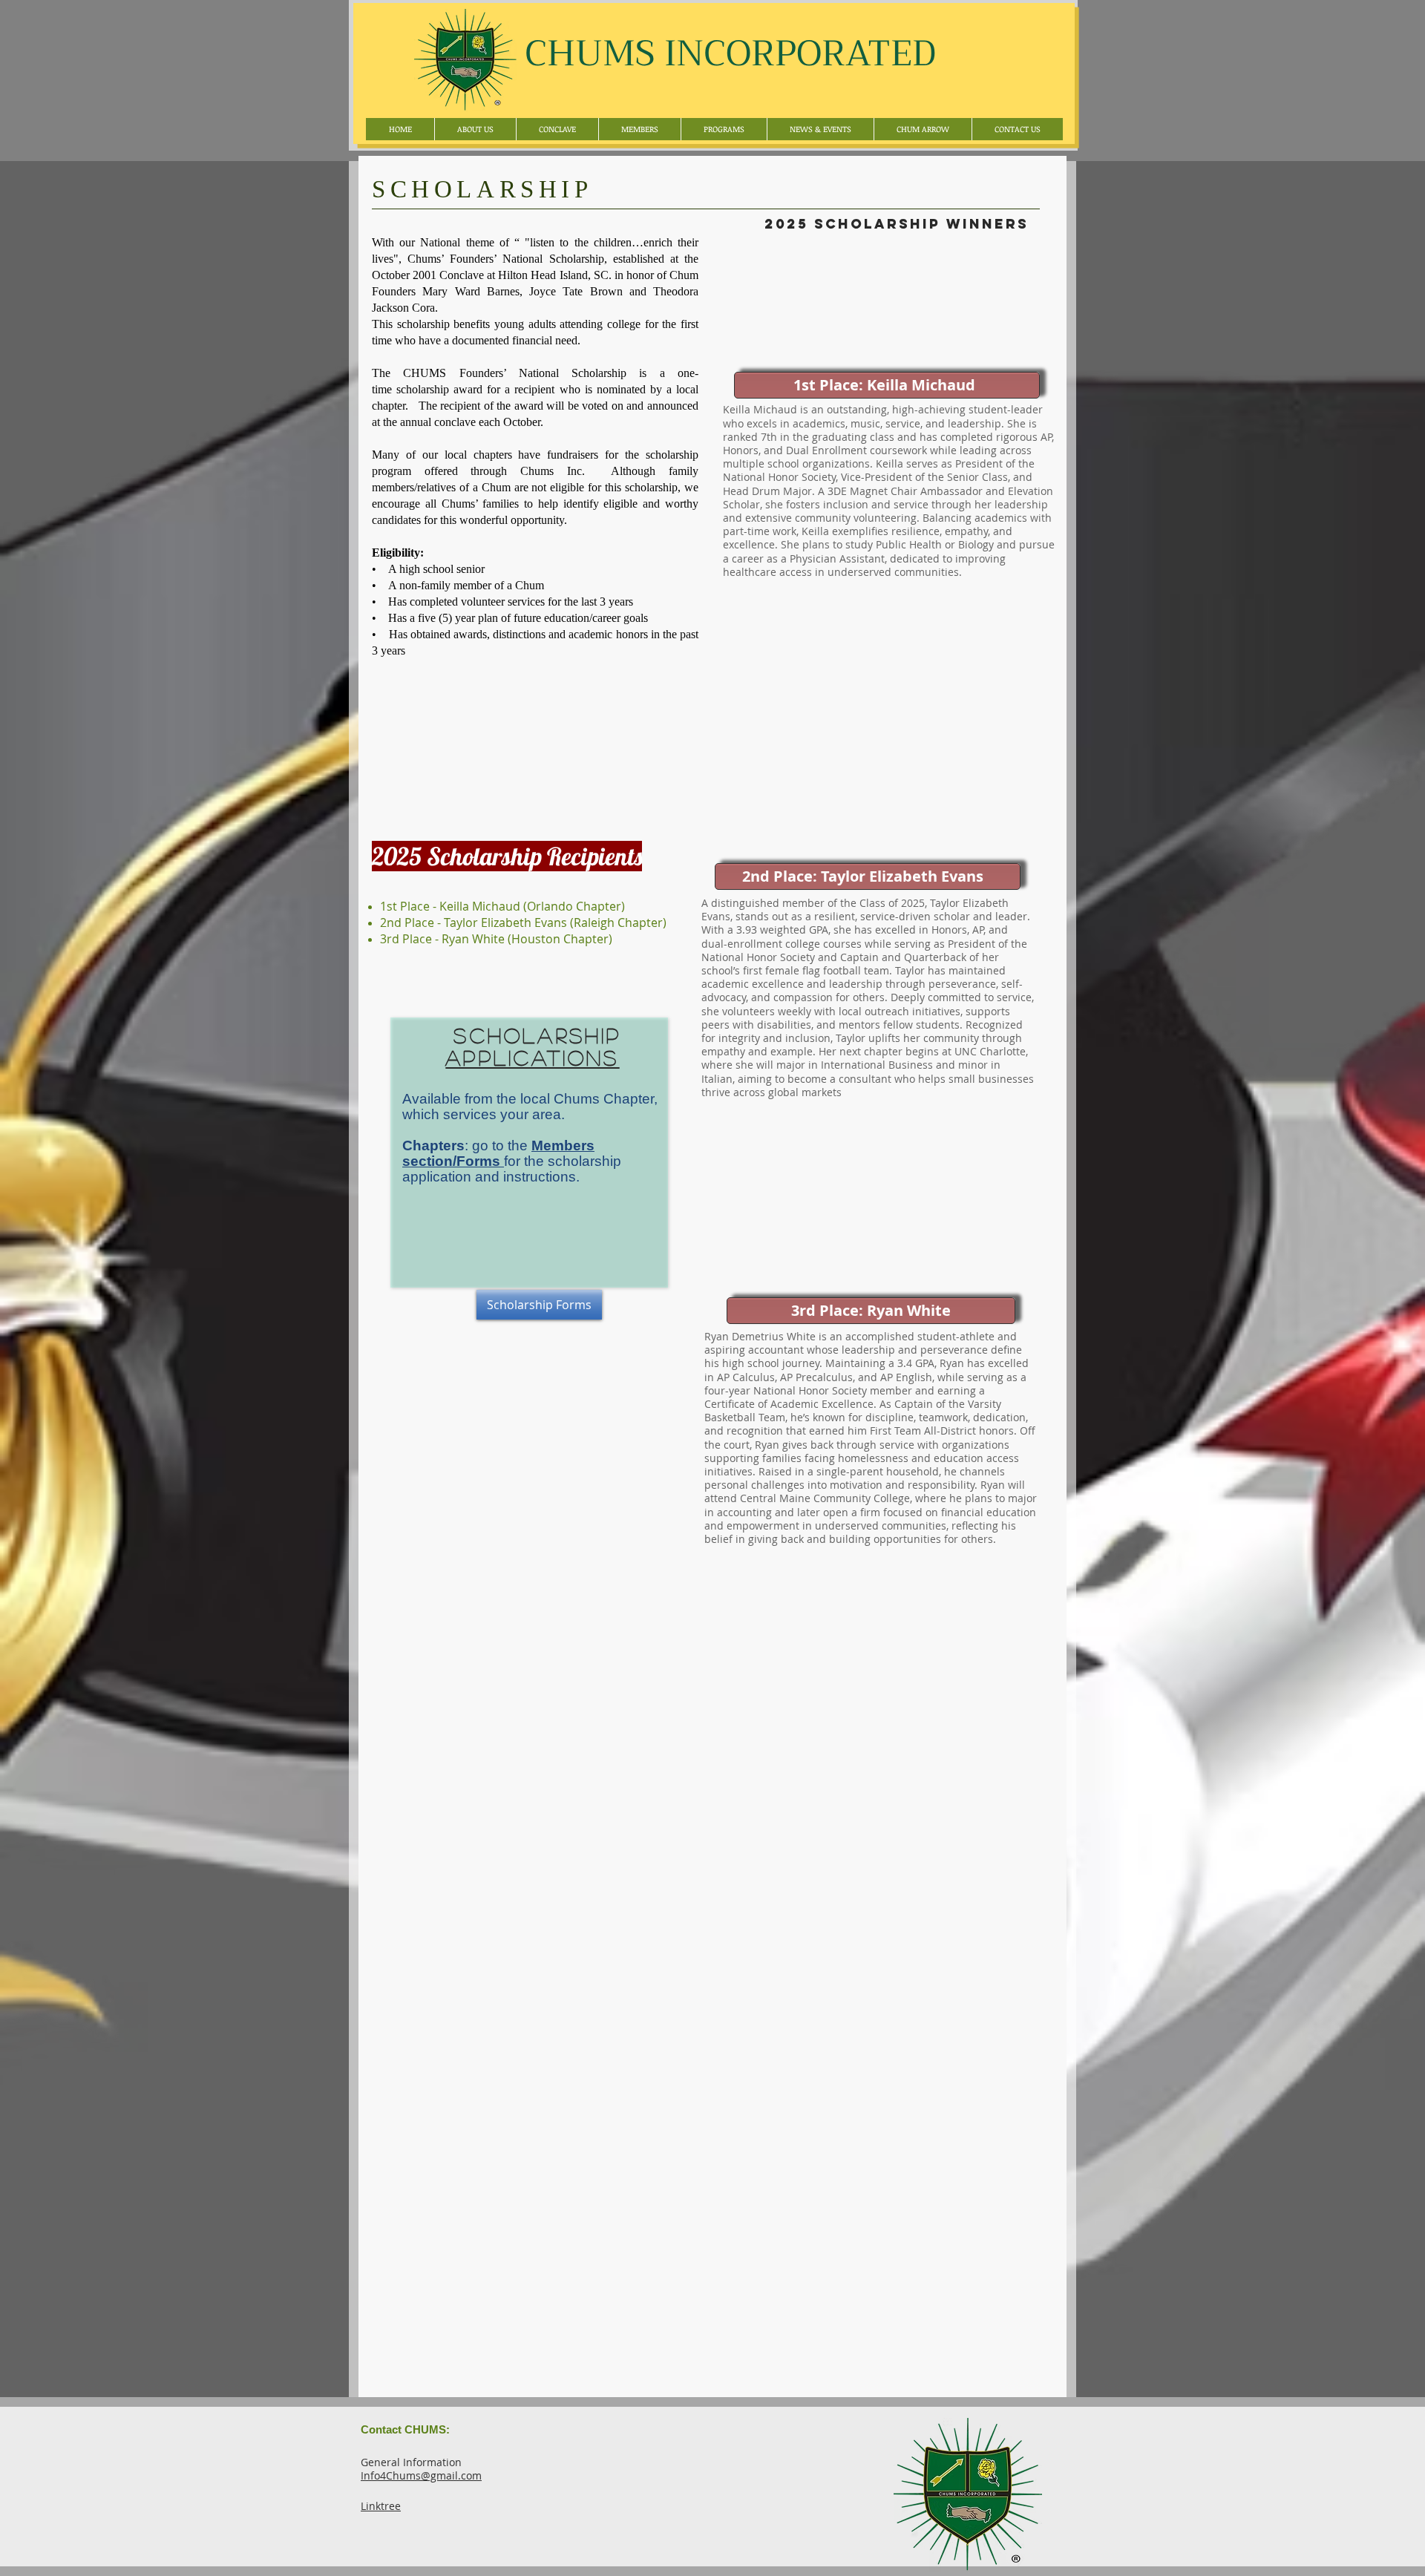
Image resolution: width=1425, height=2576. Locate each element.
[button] (639, 129)
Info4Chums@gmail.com (421, 2475)
